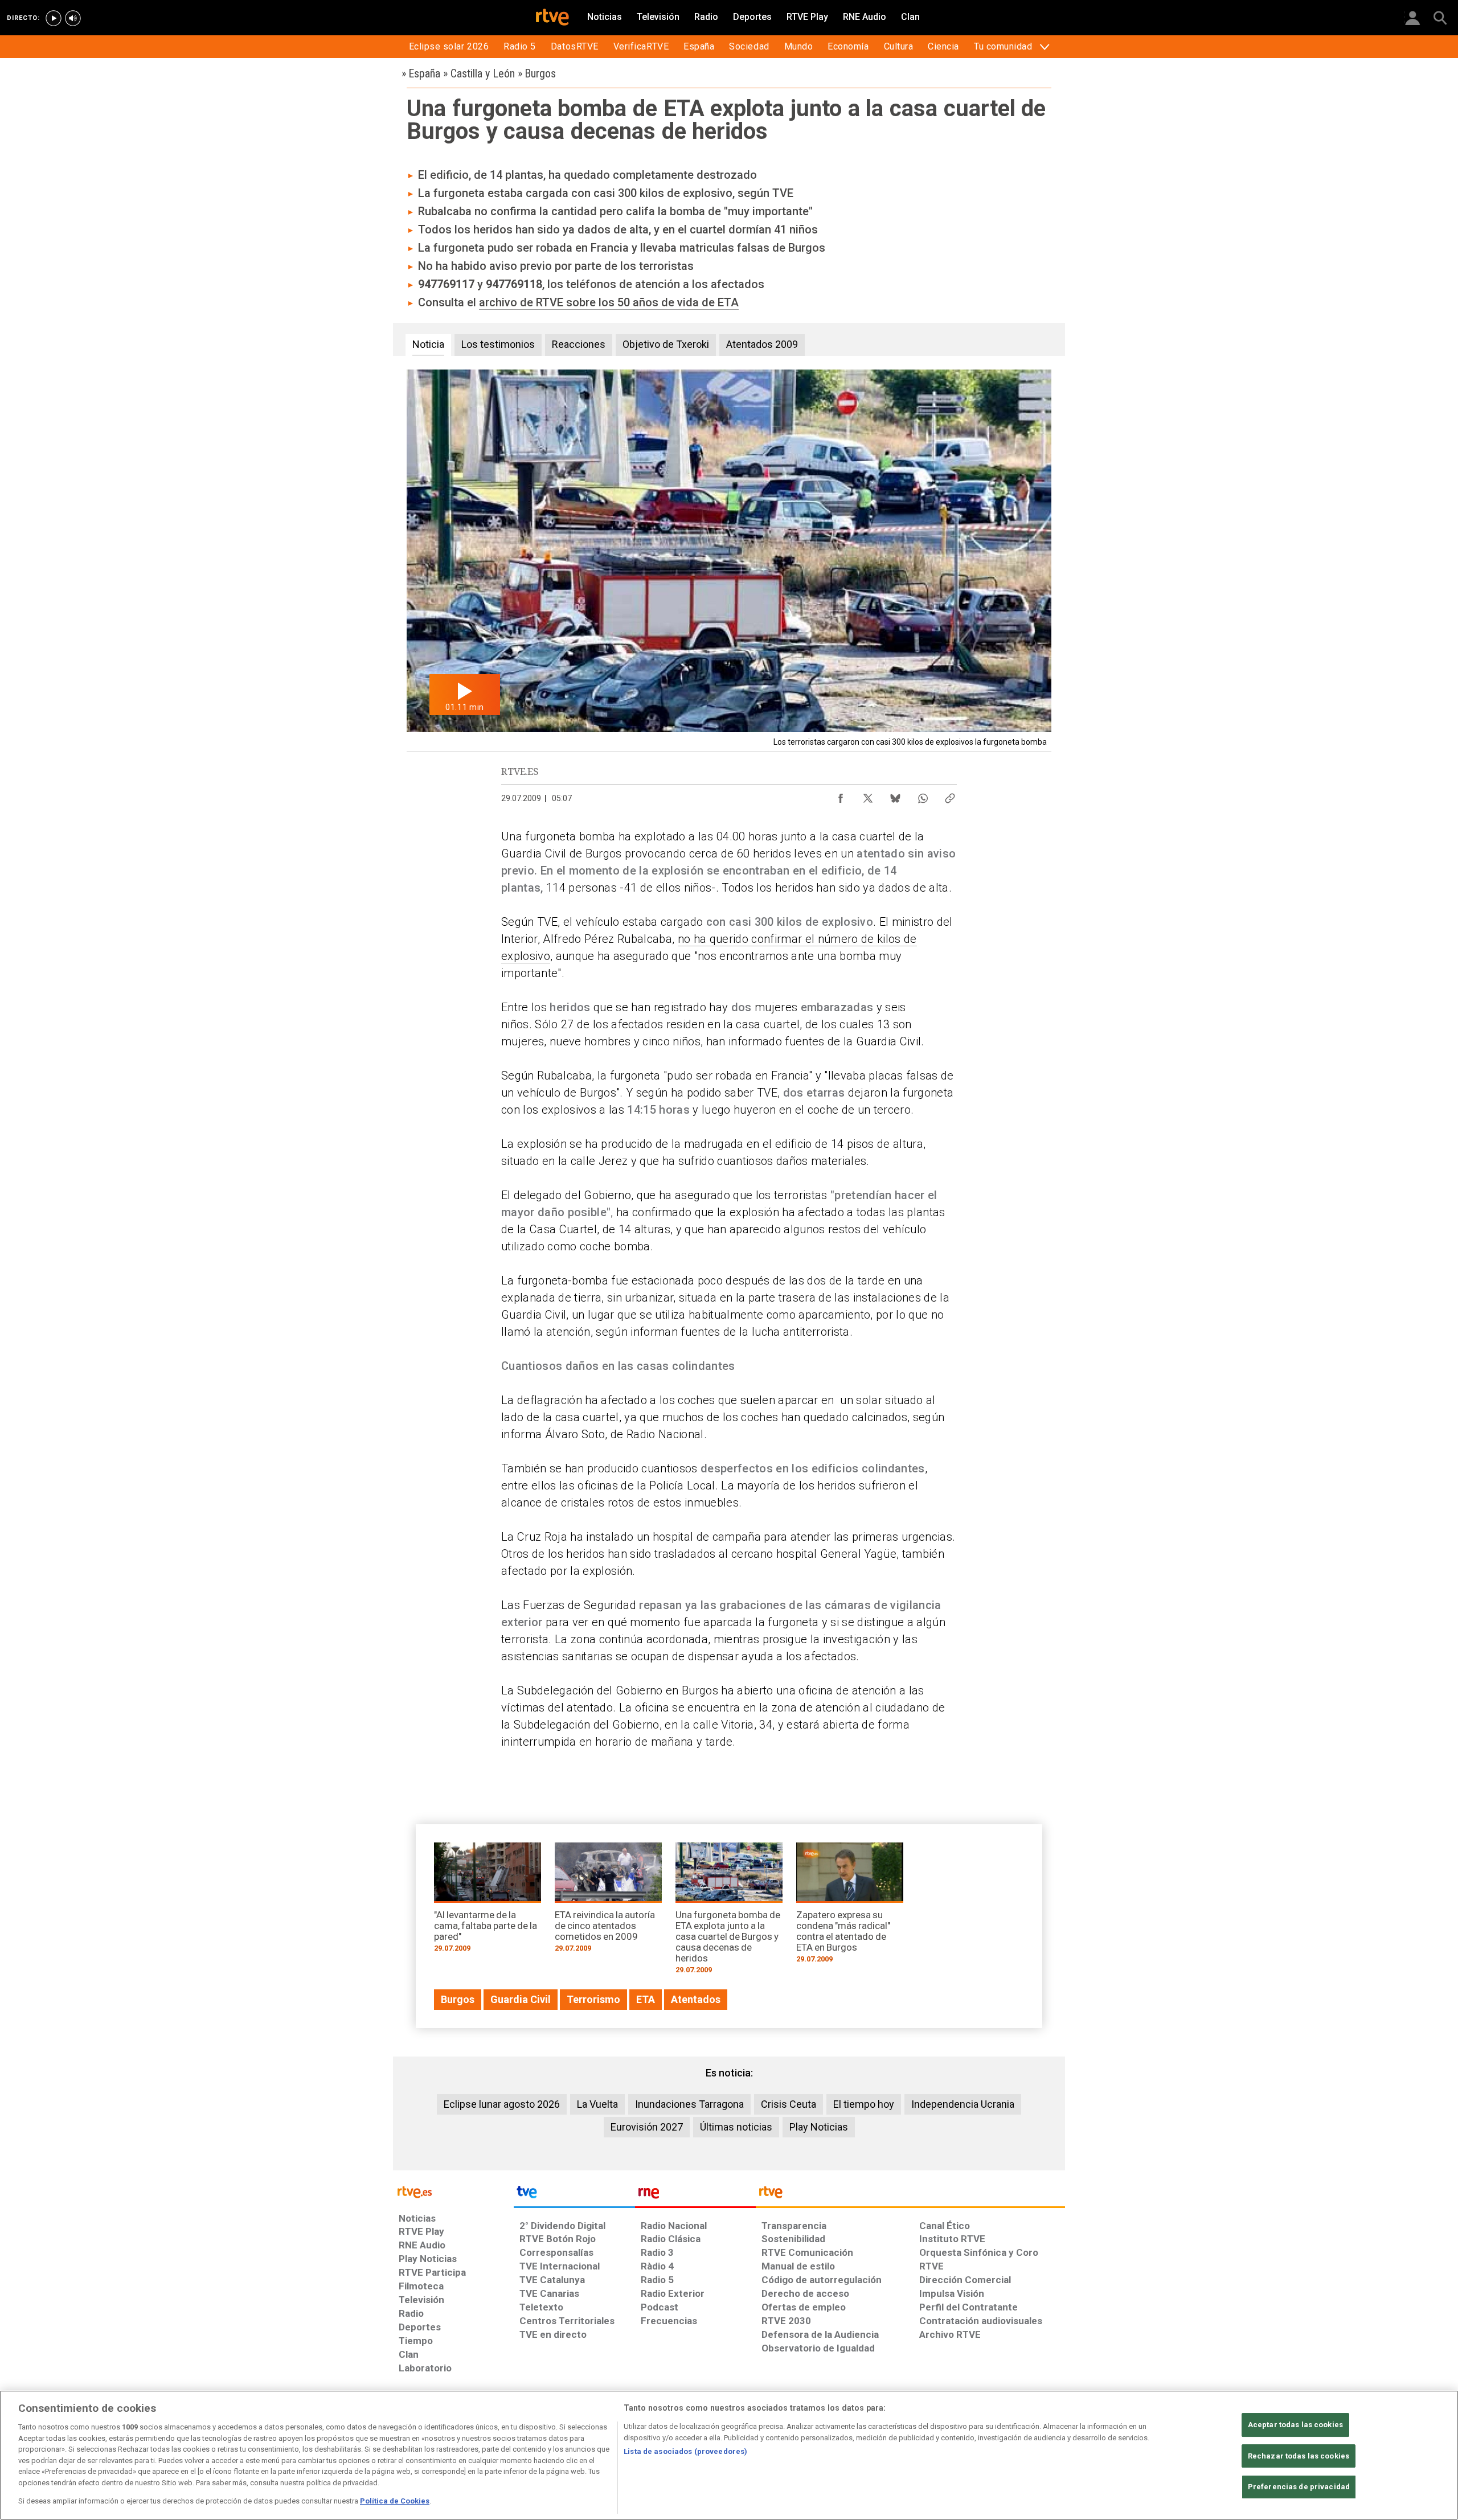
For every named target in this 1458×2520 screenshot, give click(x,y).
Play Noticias (819, 2127)
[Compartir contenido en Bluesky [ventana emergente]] (895, 795)
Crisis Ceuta (789, 2104)
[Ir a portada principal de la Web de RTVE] (453, 2191)
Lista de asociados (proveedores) (685, 2451)
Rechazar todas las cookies (1299, 2456)
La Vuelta (597, 2104)
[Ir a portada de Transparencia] (910, 2195)
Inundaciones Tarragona (689, 2104)
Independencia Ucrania (963, 2104)
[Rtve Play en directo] (54, 18)
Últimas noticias (736, 2127)
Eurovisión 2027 (647, 2127)
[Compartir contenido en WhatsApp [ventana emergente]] (923, 795)
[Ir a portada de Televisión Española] (574, 2195)
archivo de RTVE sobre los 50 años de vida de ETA (609, 302)
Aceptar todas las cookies (1295, 2425)
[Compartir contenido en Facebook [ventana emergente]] (841, 795)
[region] (729, 2455)
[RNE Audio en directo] (73, 18)
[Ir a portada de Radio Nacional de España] (695, 2195)
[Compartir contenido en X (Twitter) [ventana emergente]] (868, 795)
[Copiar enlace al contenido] (950, 795)
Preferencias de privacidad (1299, 2487)
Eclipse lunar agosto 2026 (502, 2104)
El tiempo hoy (864, 2104)
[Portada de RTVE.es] (552, 18)
